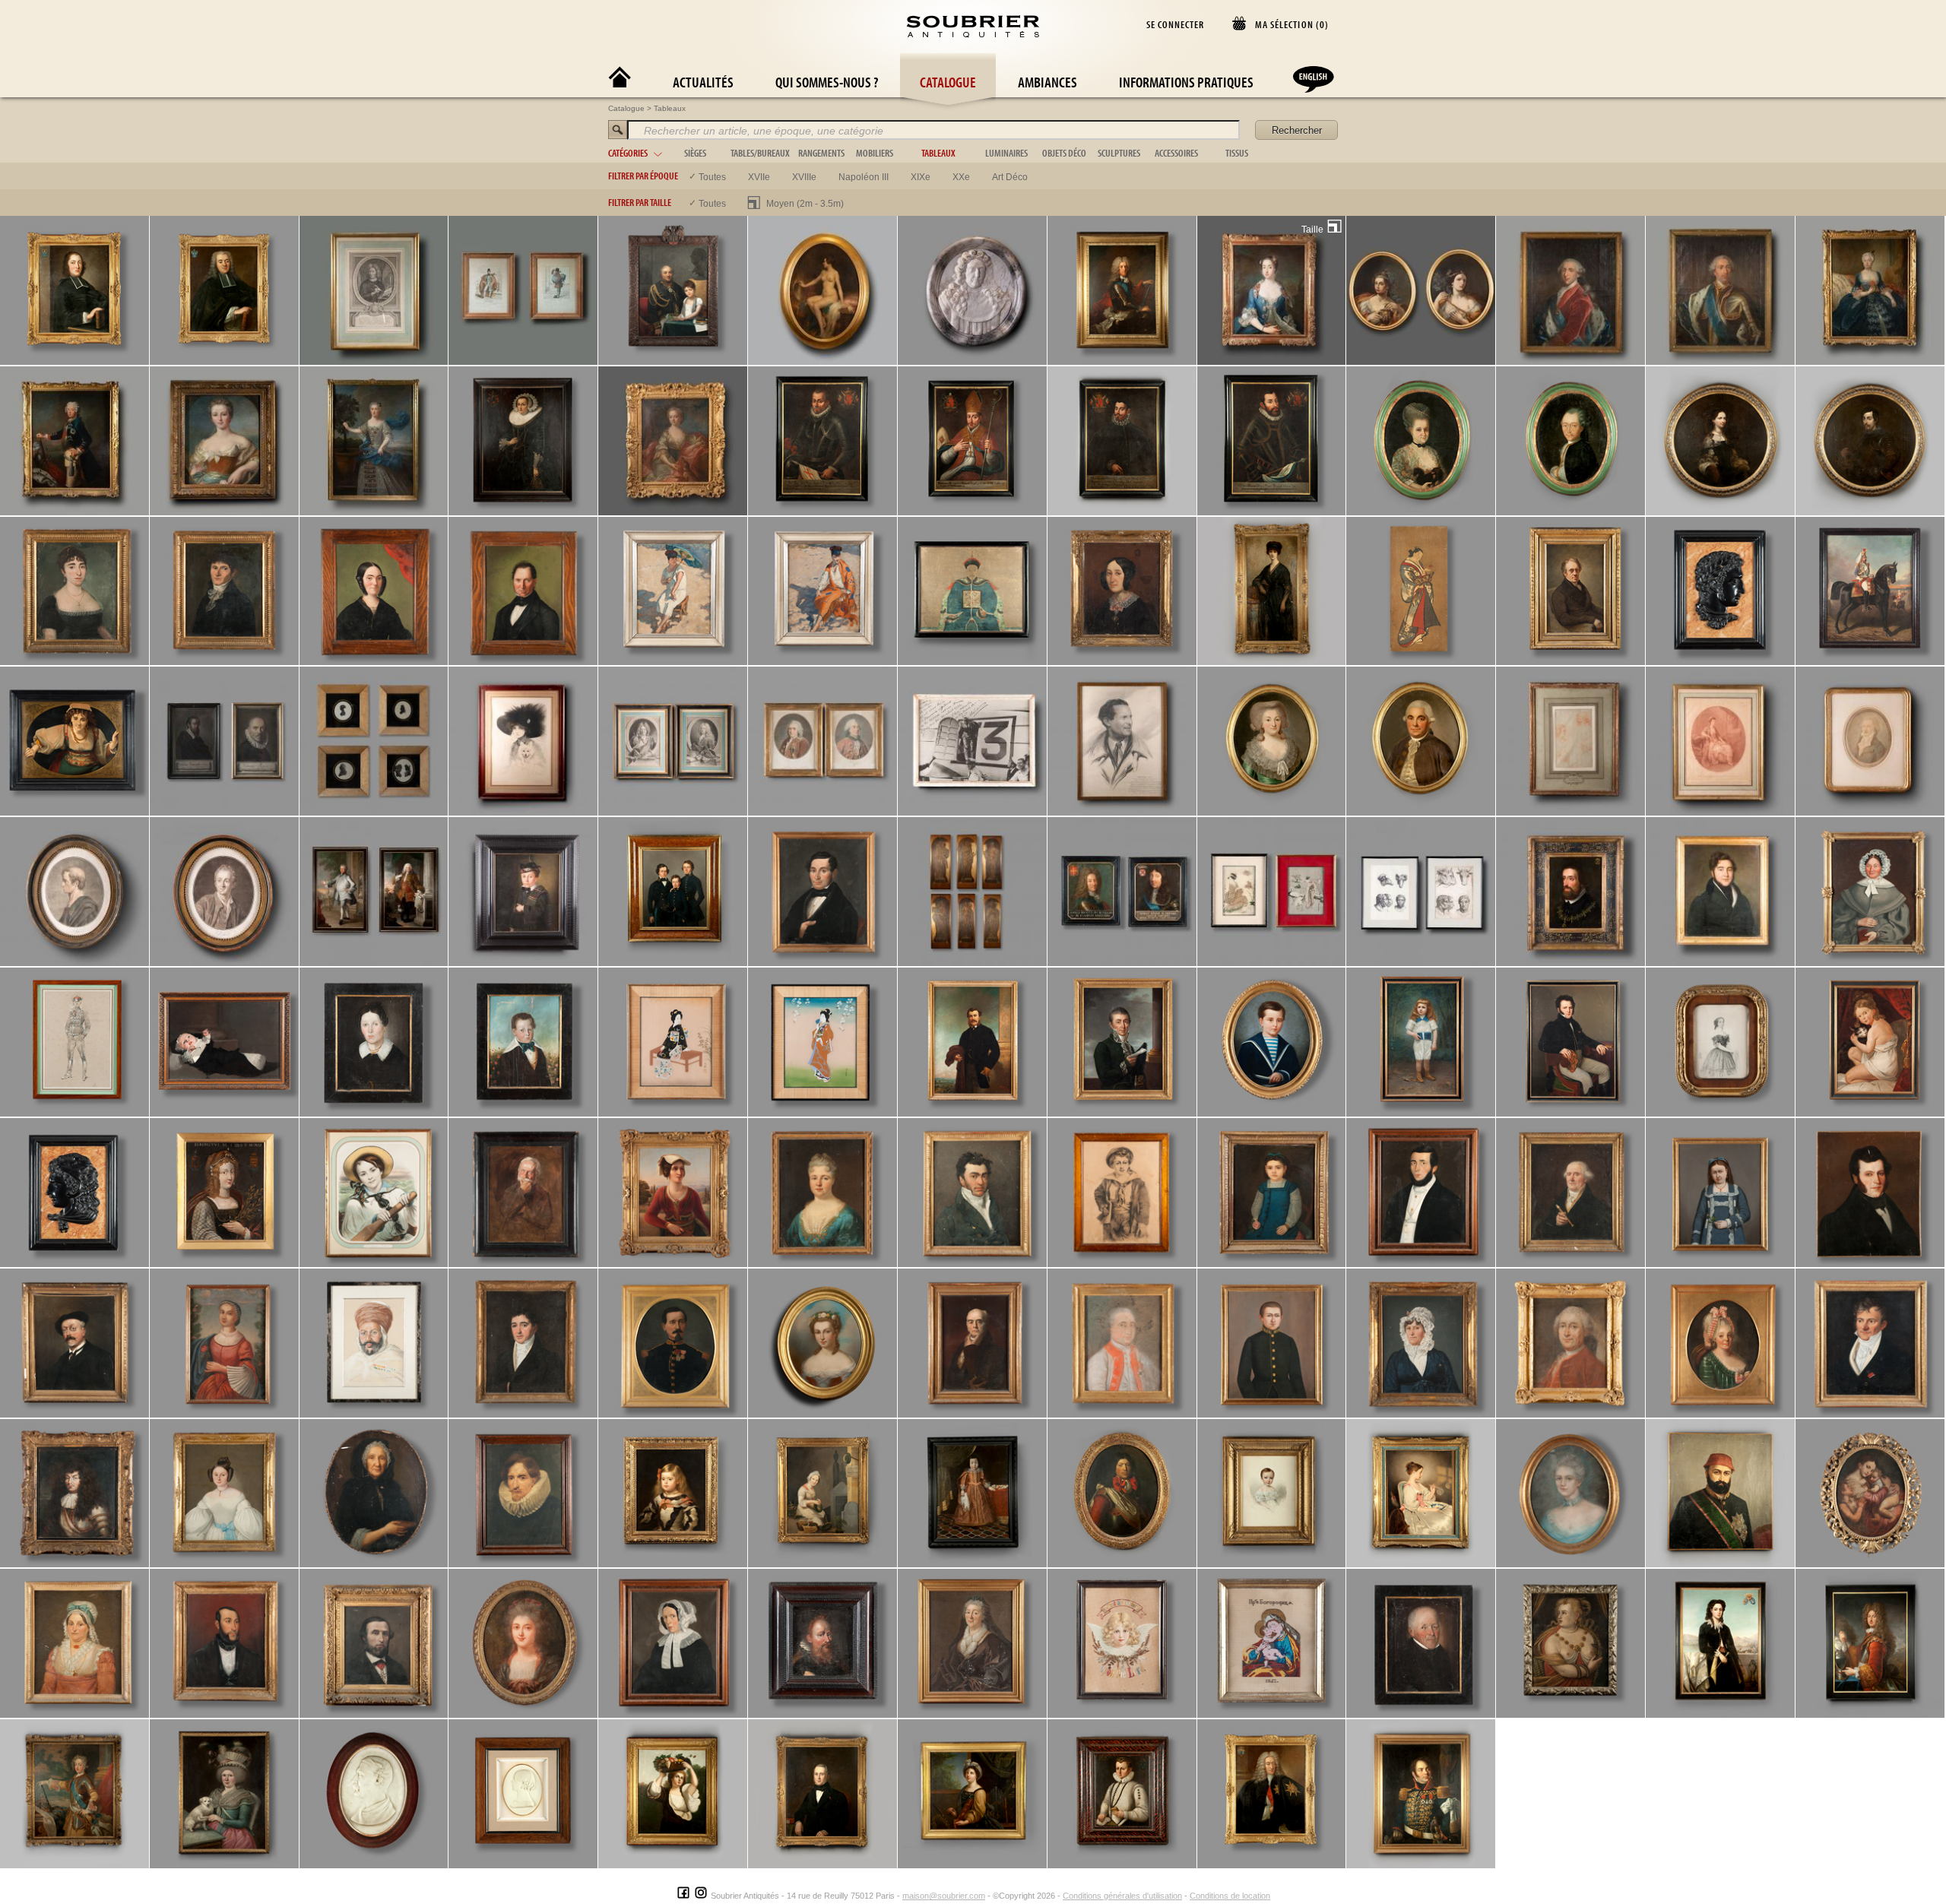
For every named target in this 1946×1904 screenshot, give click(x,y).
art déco (1010, 177)
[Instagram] (701, 1896)
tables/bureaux (760, 153)
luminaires (1006, 153)
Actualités (703, 82)
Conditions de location (1230, 1896)
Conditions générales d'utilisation (1122, 1896)
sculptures (1119, 153)
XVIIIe (804, 177)
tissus (1237, 153)
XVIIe (759, 177)
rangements (821, 153)
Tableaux (670, 108)
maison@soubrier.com (944, 1896)
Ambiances (1047, 82)
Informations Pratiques (1186, 82)
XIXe (921, 177)
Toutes (712, 177)
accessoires (1176, 153)
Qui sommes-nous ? (827, 82)
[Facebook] (683, 1896)
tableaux (938, 153)
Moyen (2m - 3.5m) (805, 204)
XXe (961, 177)
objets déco (1064, 153)
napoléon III (864, 177)
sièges (695, 153)
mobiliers (875, 153)
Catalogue (948, 82)
